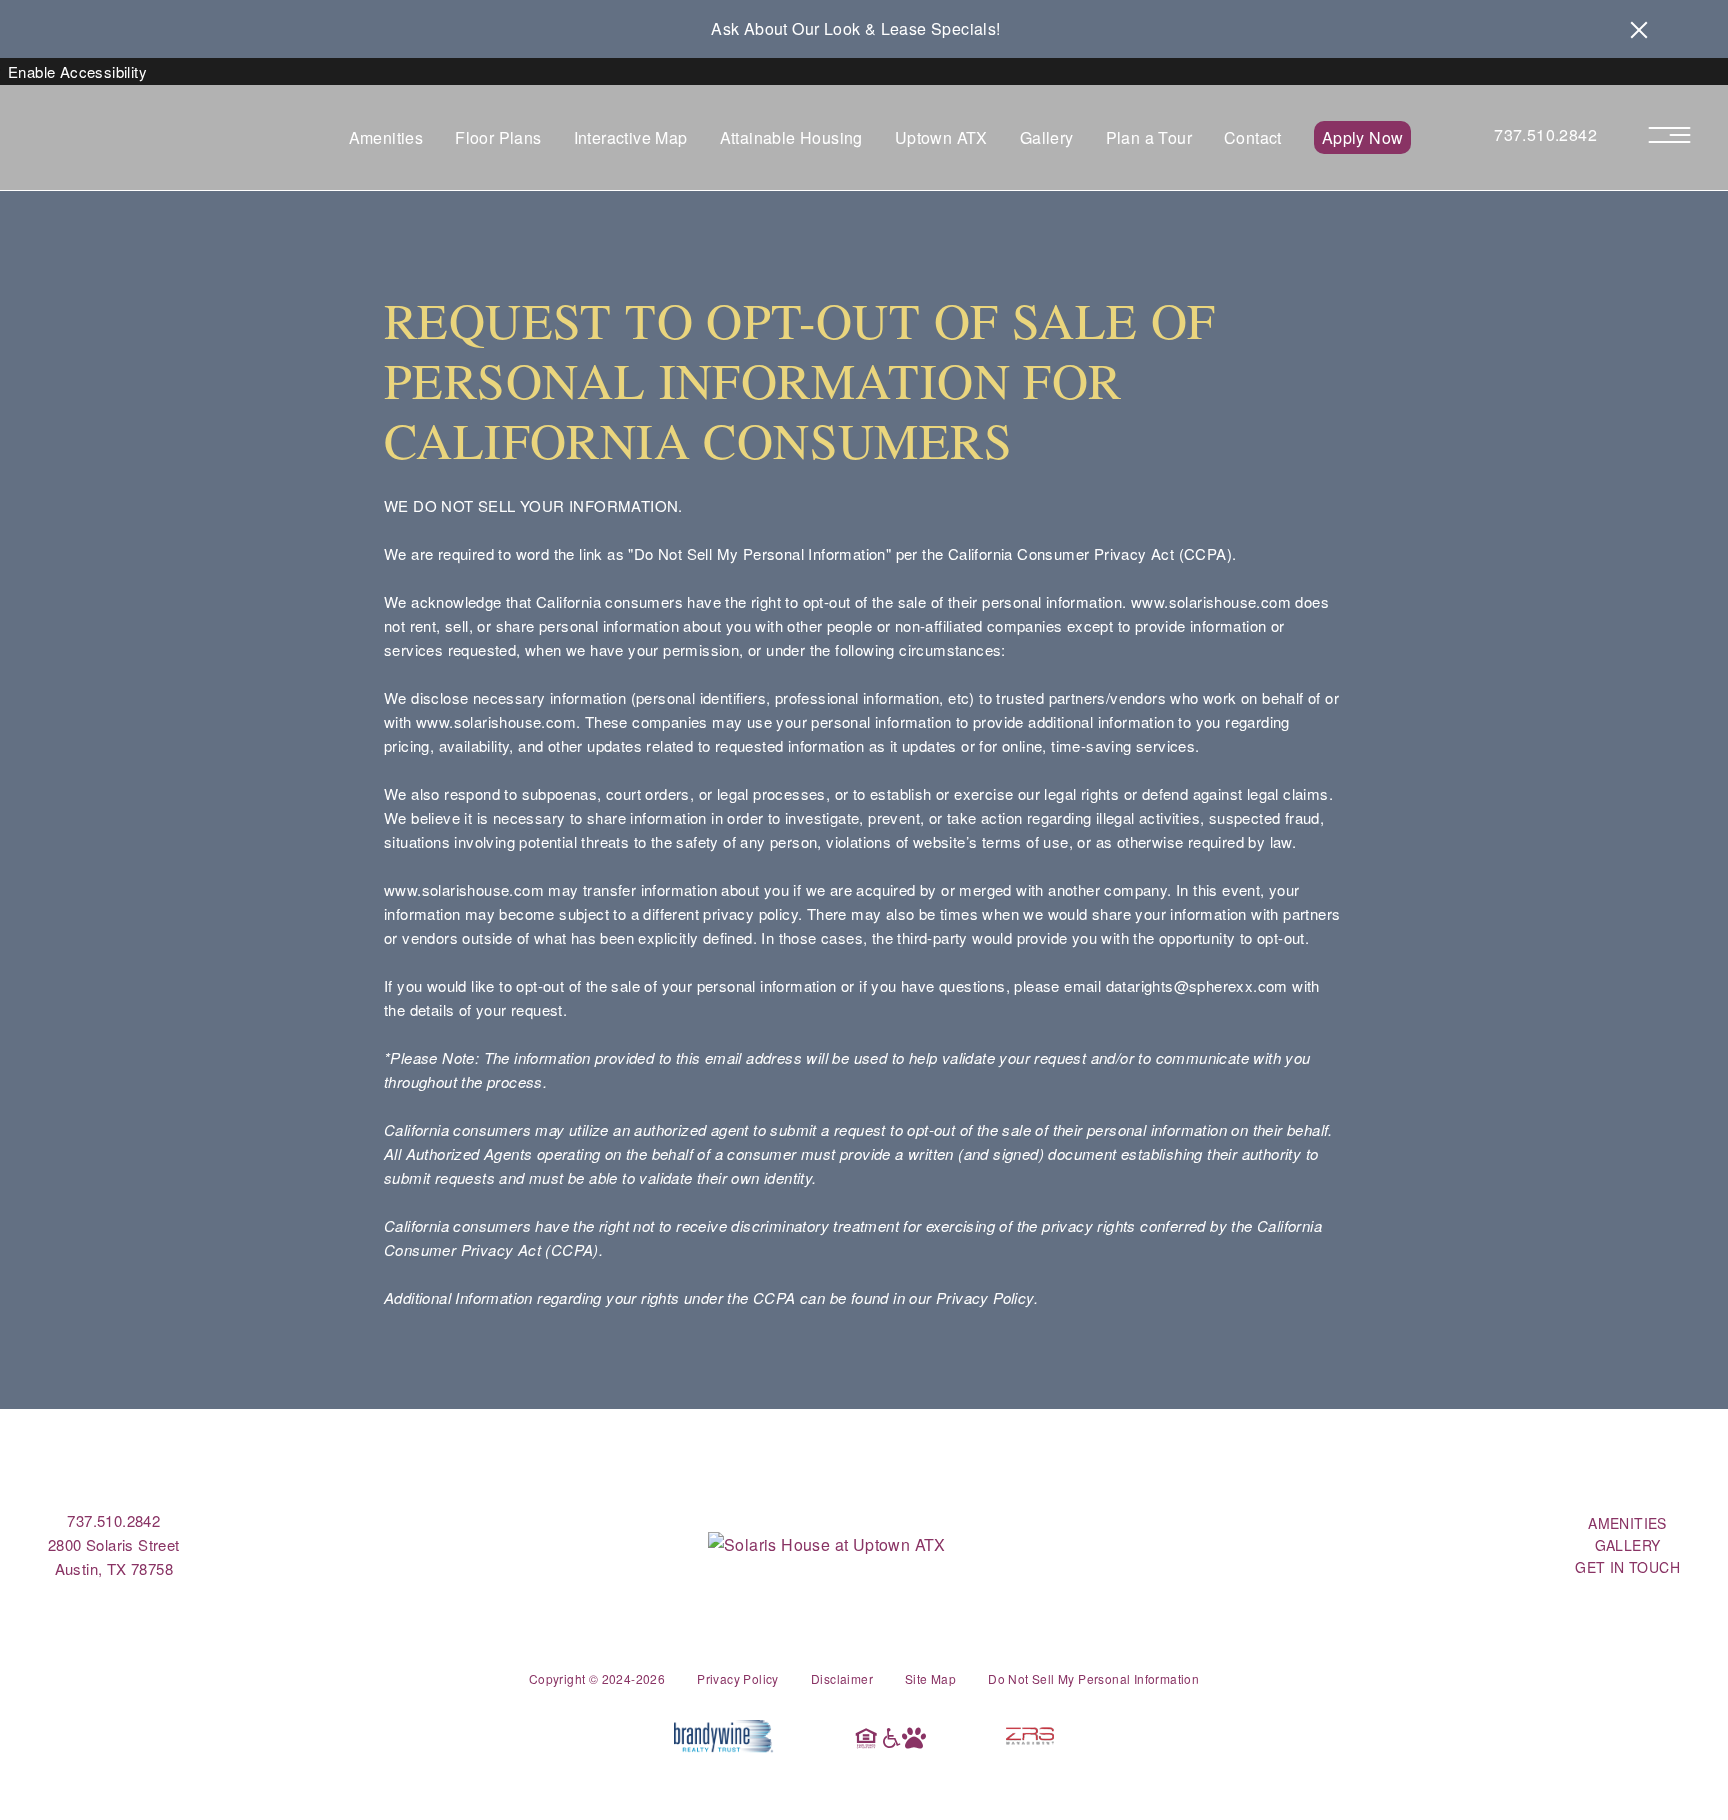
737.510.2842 (1545, 134)
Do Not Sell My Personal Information (1093, 1678)
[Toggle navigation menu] (1679, 135)
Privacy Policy (738, 1678)
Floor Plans (498, 137)
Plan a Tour (1149, 137)
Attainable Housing (791, 137)
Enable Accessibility (77, 71)
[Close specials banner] (1638, 29)
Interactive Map (631, 137)
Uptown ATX (941, 137)
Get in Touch (1627, 1567)
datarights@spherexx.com (1197, 985)
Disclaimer (842, 1678)
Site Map (930, 1678)
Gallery (1047, 137)
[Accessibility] (890, 1736)
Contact (1253, 137)
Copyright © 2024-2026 (597, 1678)
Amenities (386, 137)
